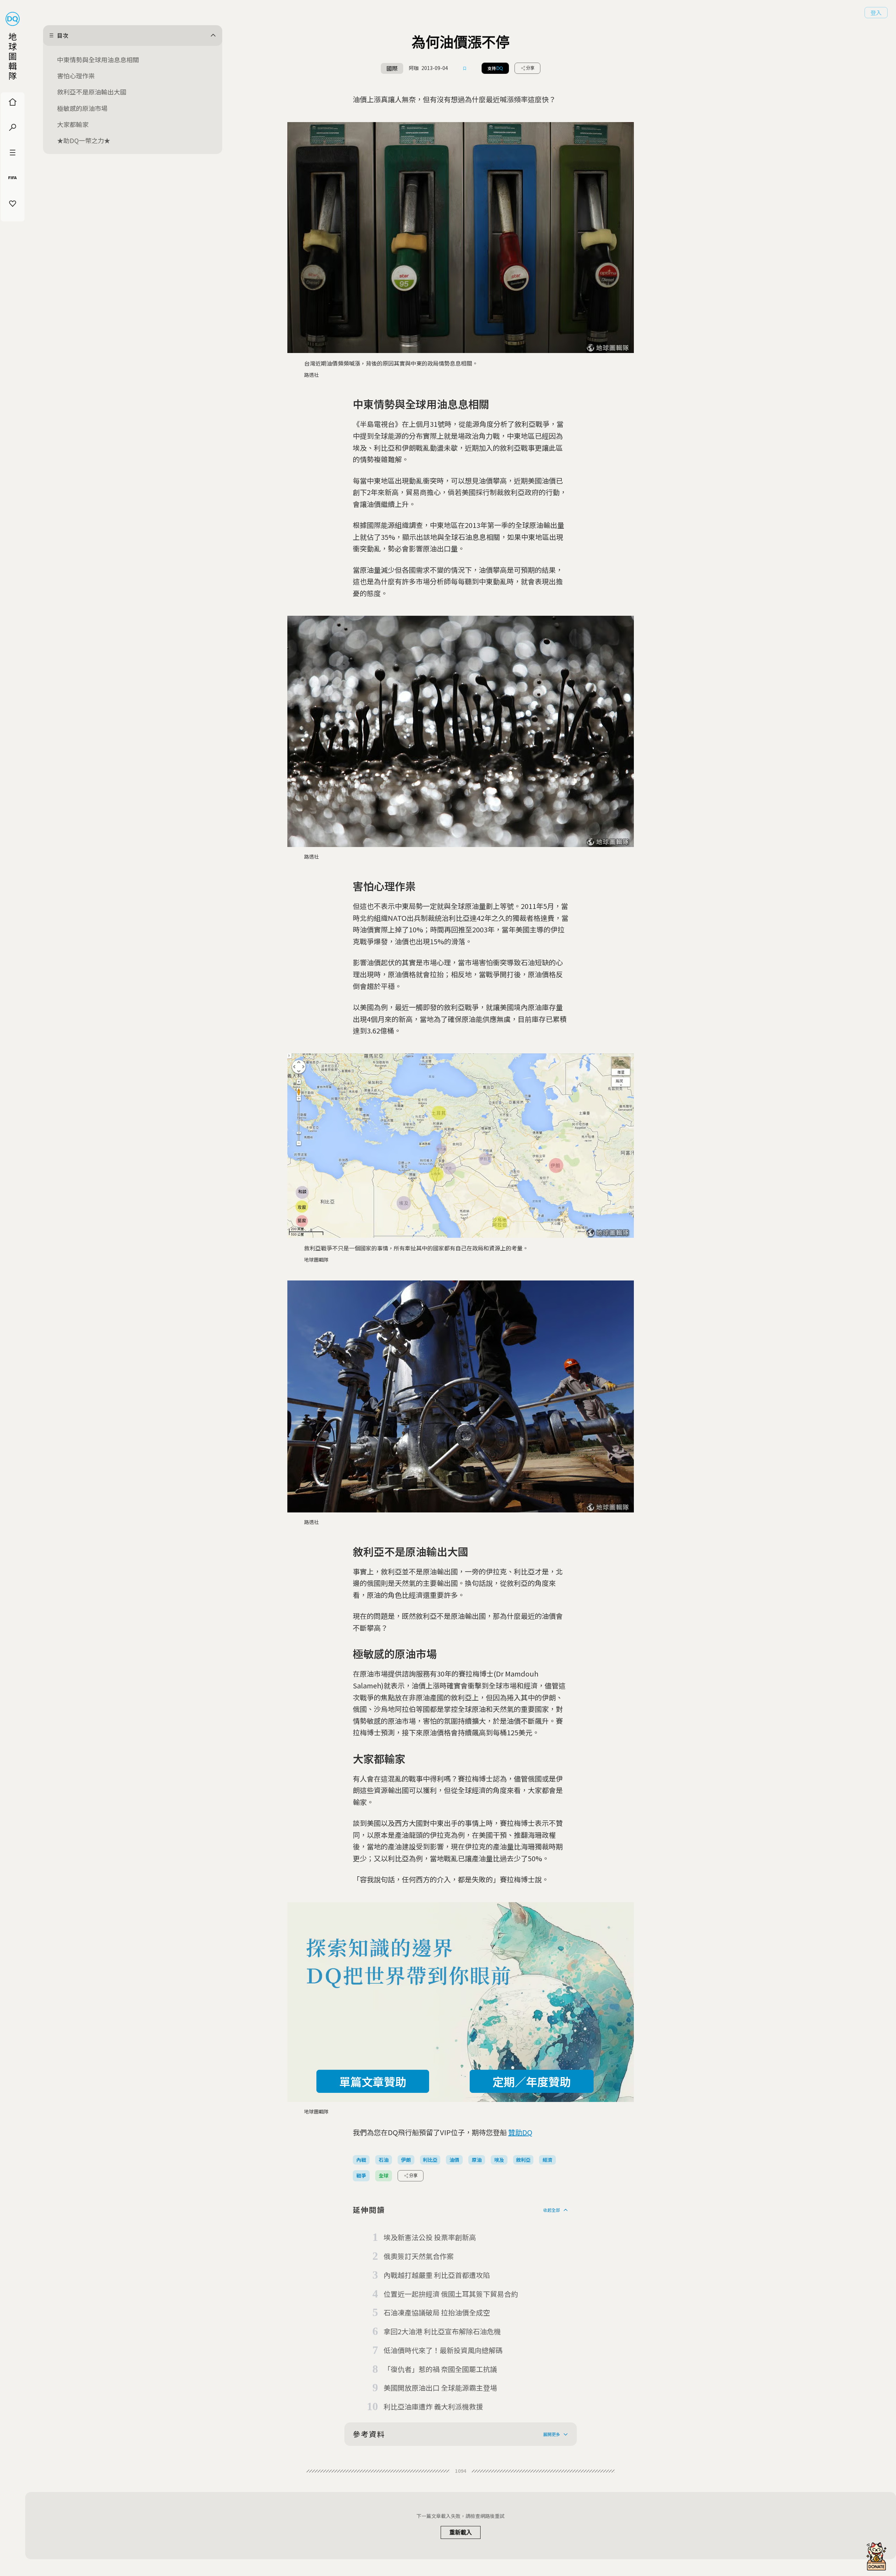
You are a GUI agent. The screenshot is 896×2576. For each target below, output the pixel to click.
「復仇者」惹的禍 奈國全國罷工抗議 (440, 2369)
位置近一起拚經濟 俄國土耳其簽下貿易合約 (451, 2294)
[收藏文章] (465, 68)
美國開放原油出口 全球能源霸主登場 (440, 2388)
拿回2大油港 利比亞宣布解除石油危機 (442, 2331)
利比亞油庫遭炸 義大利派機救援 (433, 2406)
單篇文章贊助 (373, 2081)
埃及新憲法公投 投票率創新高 (430, 2237)
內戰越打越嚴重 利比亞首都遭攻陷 (437, 2275)
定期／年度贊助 (532, 2081)
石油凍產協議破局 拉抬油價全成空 (437, 2312)
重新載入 (461, 2532)
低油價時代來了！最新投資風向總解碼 (443, 2350)
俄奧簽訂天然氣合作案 (419, 2256)
